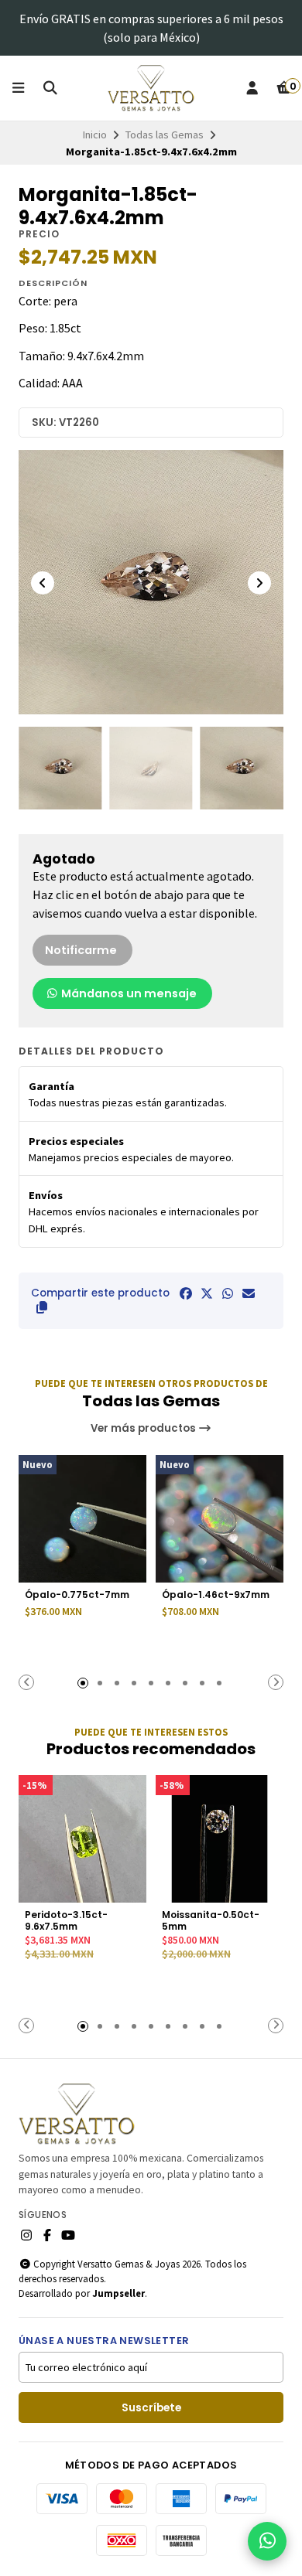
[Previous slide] (43, 583)
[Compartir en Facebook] (186, 1293)
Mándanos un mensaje (128, 993)
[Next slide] (259, 583)
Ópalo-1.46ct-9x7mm (216, 1595)
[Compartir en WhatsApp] (228, 1293)
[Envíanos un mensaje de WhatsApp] (267, 2541)
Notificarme (81, 950)
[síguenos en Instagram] (26, 2235)
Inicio (95, 135)
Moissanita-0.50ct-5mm (211, 1920)
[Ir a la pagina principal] (151, 88)
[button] (42, 1307)
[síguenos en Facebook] (47, 2235)
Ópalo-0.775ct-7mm (77, 1595)
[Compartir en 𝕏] (207, 1293)
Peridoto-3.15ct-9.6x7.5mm (66, 1920)
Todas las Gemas (165, 135)
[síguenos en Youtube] (68, 2235)
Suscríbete (151, 2408)
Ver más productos (144, 1428)
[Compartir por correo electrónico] (249, 1293)
